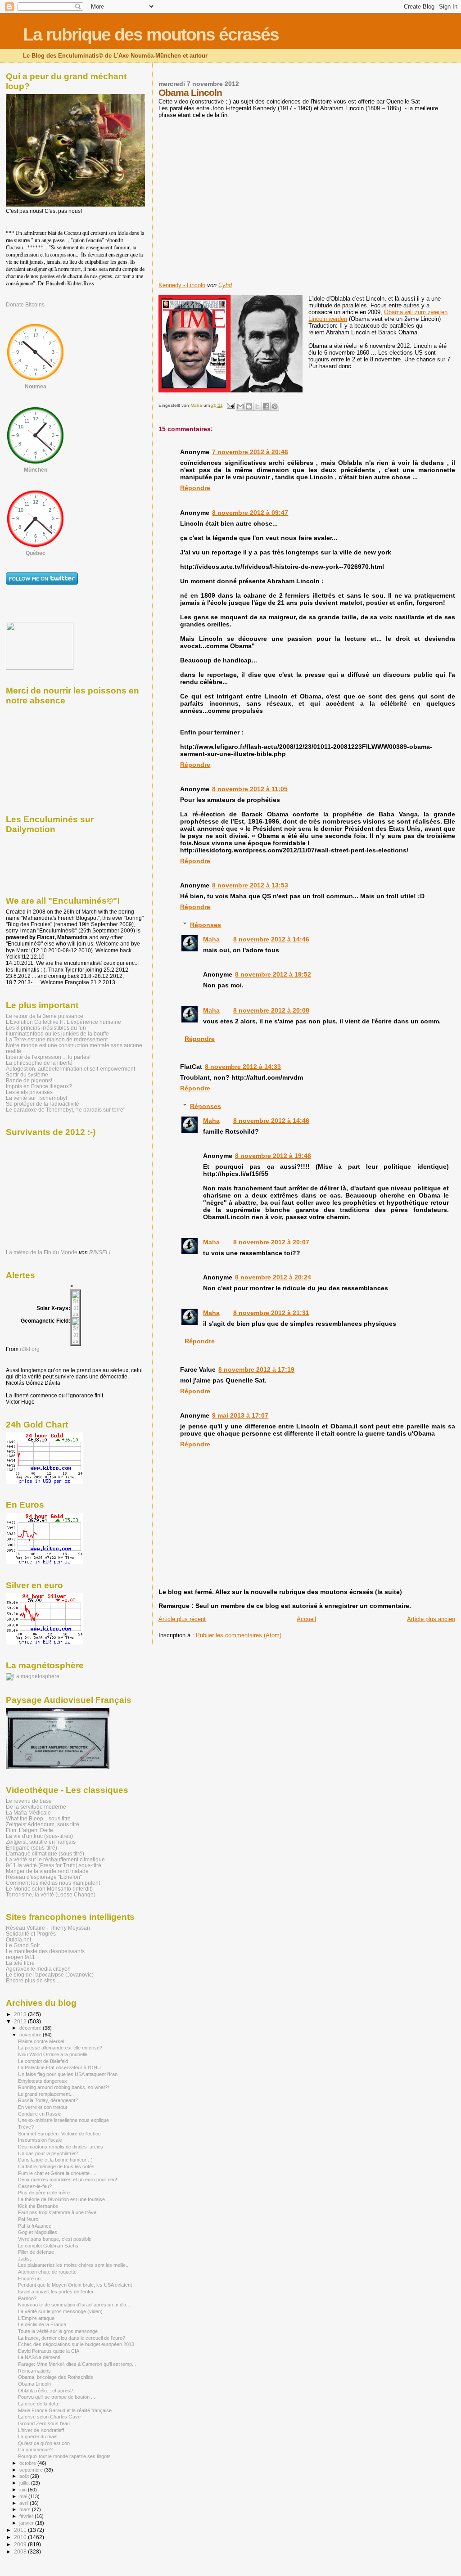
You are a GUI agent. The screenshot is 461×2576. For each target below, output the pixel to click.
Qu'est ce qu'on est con (44, 2443)
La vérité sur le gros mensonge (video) (60, 2311)
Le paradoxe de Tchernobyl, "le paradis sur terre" (66, 1110)
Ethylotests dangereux (43, 2081)
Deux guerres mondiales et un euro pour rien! (68, 2180)
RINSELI (100, 1252)
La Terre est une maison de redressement (57, 1039)
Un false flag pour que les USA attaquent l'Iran (68, 2074)
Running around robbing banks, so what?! (63, 2087)
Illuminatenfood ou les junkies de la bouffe (57, 1034)
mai (24, 2496)
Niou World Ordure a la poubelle (53, 2054)
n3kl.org (30, 1349)
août (25, 2476)
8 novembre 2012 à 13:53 (250, 885)
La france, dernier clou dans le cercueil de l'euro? (72, 2338)
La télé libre (20, 1963)
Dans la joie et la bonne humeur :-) (55, 2160)
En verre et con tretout (43, 2107)
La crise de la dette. (39, 2404)
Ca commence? (35, 2450)
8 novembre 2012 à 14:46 (271, 939)
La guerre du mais (38, 2436)
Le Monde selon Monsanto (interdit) (49, 1889)
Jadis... (26, 2259)
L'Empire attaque (36, 2318)
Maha (211, 939)
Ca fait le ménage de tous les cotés (56, 2166)
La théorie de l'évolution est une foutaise (61, 2199)
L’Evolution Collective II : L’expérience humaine (63, 1022)
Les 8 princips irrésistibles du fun (46, 1028)
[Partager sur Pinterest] (275, 406)
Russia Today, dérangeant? (48, 2100)
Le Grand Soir (23, 1945)
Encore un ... (32, 2279)
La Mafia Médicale (28, 1813)
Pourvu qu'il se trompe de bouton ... (56, 2397)
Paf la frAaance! (35, 2226)
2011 (21, 2530)
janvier (27, 2523)
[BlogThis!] (249, 406)
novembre (31, 2035)
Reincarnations (34, 2371)
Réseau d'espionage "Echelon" (44, 1877)
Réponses (206, 924)
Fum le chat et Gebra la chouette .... (57, 2173)
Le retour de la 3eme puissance (45, 1016)
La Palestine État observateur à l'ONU (59, 2067)
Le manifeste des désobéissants (45, 1951)
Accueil (306, 1619)
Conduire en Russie (40, 2114)
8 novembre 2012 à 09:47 (250, 513)
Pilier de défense (36, 2252)
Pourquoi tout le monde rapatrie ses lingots (64, 2456)
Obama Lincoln (34, 2384)
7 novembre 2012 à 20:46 (250, 452)
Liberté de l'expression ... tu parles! (48, 1057)
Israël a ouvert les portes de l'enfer (56, 2292)
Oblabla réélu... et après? (45, 2391)
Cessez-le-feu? (35, 2186)
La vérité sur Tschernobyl (36, 1098)
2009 (21, 2544)
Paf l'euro (28, 2219)
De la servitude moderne (36, 1807)
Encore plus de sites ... (33, 1980)
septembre (32, 2470)
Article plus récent (182, 1619)
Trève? (26, 2127)
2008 (21, 2551)
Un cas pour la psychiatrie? (48, 2153)
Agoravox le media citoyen (38, 1969)
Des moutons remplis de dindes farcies (61, 2147)
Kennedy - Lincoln (182, 285)
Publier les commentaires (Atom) (239, 1635)
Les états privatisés (29, 1092)
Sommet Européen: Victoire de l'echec (59, 2134)
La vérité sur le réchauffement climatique (55, 1859)
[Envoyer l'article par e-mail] (230, 405)
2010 (21, 2537)
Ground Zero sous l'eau (44, 2423)
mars (26, 2509)
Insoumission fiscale (40, 2140)
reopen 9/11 (20, 1957)
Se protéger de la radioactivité (43, 1104)
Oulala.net (18, 1939)
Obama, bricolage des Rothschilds (56, 2377)
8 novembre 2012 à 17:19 (256, 1369)
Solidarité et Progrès (31, 1934)
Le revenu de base (29, 1801)
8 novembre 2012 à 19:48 (273, 1156)
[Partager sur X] (258, 406)
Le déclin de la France (42, 2324)
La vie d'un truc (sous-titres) (39, 1836)
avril (25, 2503)
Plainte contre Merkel (41, 2041)
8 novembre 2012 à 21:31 (271, 1313)
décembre (31, 2028)
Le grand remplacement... (46, 2094)
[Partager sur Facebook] (266, 406)
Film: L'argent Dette (29, 1830)
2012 (21, 2021)
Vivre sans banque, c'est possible (55, 2239)
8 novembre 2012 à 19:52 (273, 974)
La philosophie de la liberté (39, 1063)
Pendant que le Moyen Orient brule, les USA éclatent (75, 2285)
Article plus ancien (431, 1619)
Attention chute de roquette (47, 2272)
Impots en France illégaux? (39, 1086)
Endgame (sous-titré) (32, 1848)
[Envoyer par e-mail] (240, 406)
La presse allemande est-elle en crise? (60, 2048)
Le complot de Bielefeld (43, 2061)
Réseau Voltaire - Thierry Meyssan (48, 1928)
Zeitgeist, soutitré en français (41, 1842)
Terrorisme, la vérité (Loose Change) (51, 1894)
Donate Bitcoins (25, 305)
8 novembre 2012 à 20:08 (271, 1010)
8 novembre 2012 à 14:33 (243, 1067)
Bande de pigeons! (29, 1080)
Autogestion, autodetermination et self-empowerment (70, 1069)
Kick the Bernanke (38, 2206)
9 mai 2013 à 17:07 (240, 1415)
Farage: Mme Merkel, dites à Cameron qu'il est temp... (77, 2364)
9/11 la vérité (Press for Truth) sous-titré (54, 1865)
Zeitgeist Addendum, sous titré (43, 1824)
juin (24, 2490)
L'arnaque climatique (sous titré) (45, 1853)
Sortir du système (27, 1074)
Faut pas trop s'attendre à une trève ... (60, 2212)
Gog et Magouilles (38, 2232)
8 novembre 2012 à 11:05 (250, 789)
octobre (28, 2463)
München (36, 470)
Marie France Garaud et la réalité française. (66, 2410)
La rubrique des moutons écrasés (151, 34)
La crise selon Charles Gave (49, 2417)
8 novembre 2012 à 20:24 (273, 1277)
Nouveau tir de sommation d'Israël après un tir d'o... (74, 2305)
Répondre (195, 488)
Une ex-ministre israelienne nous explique (63, 2120)
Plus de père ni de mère (44, 2193)
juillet (25, 2483)
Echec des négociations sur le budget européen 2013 (76, 2344)
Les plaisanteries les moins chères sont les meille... (74, 2265)
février (27, 2516)
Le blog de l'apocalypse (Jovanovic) (50, 1975)
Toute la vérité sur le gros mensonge (58, 2331)
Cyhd (225, 285)
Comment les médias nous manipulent (53, 1883)
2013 (21, 2014)
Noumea (36, 387)
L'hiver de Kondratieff (41, 2430)
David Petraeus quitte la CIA (49, 2351)
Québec (36, 553)
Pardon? (27, 2298)
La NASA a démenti (39, 2357)
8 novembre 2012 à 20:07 (271, 1242)
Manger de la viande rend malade (47, 1871)
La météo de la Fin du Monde (42, 1252)
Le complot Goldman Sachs (48, 2246)
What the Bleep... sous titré (38, 1818)
